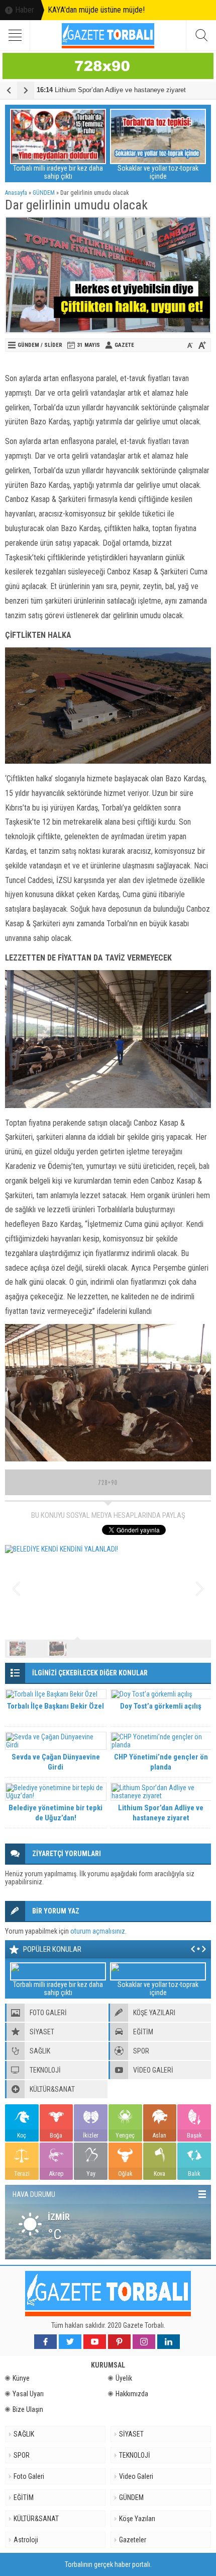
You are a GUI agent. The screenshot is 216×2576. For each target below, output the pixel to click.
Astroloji (26, 2540)
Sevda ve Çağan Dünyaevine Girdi (56, 1762)
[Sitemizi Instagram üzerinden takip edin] (144, 2342)
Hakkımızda (132, 2394)
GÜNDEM (44, 193)
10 (200, 1649)
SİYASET (131, 2434)
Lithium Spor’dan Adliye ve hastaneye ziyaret (111, 90)
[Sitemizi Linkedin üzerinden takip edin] (169, 2342)
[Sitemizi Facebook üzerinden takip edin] (45, 2342)
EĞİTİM (24, 2497)
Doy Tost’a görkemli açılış (161, 1706)
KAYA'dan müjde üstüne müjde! (96, 10)
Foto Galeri (29, 2476)
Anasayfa (16, 193)
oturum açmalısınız (98, 1931)
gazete (124, 345)
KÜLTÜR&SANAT (36, 2519)
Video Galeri (136, 2476)
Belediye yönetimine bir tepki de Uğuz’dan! (56, 1813)
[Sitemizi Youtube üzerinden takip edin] (95, 2342)
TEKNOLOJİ (135, 2455)
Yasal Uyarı (28, 2394)
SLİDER (53, 345)
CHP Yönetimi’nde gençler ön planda (161, 1762)
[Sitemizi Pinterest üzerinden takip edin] (119, 2342)
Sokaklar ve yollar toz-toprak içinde (158, 172)
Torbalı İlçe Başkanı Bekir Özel (56, 1706)
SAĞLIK (24, 2434)
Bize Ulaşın (28, 2409)
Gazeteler (133, 2540)
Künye (21, 2378)
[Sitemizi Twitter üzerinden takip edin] (70, 2342)
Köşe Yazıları (137, 2519)
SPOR (22, 2455)
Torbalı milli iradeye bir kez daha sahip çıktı (58, 172)
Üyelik (124, 2378)
